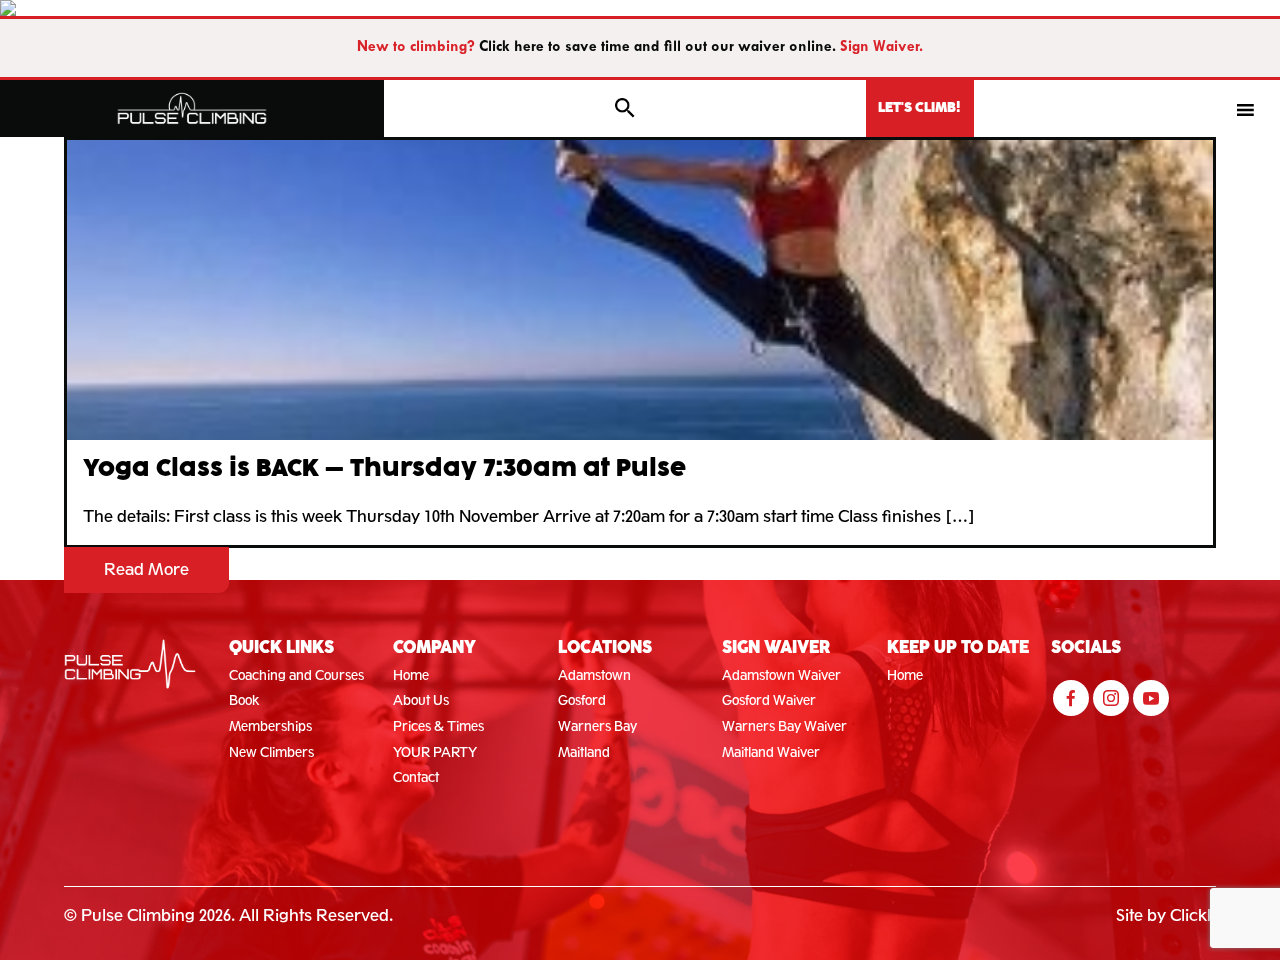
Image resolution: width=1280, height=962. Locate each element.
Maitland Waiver (771, 752)
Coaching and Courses (296, 675)
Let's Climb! (919, 107)
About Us (421, 700)
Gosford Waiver (769, 700)
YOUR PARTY (435, 752)
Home (411, 675)
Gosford (582, 700)
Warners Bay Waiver (784, 726)
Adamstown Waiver (781, 675)
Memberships (270, 726)
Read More (146, 569)
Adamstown (594, 675)
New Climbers (271, 752)
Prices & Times (438, 726)
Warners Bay (597, 726)
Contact (416, 777)
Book (244, 700)
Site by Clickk (1166, 915)
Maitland (584, 752)
